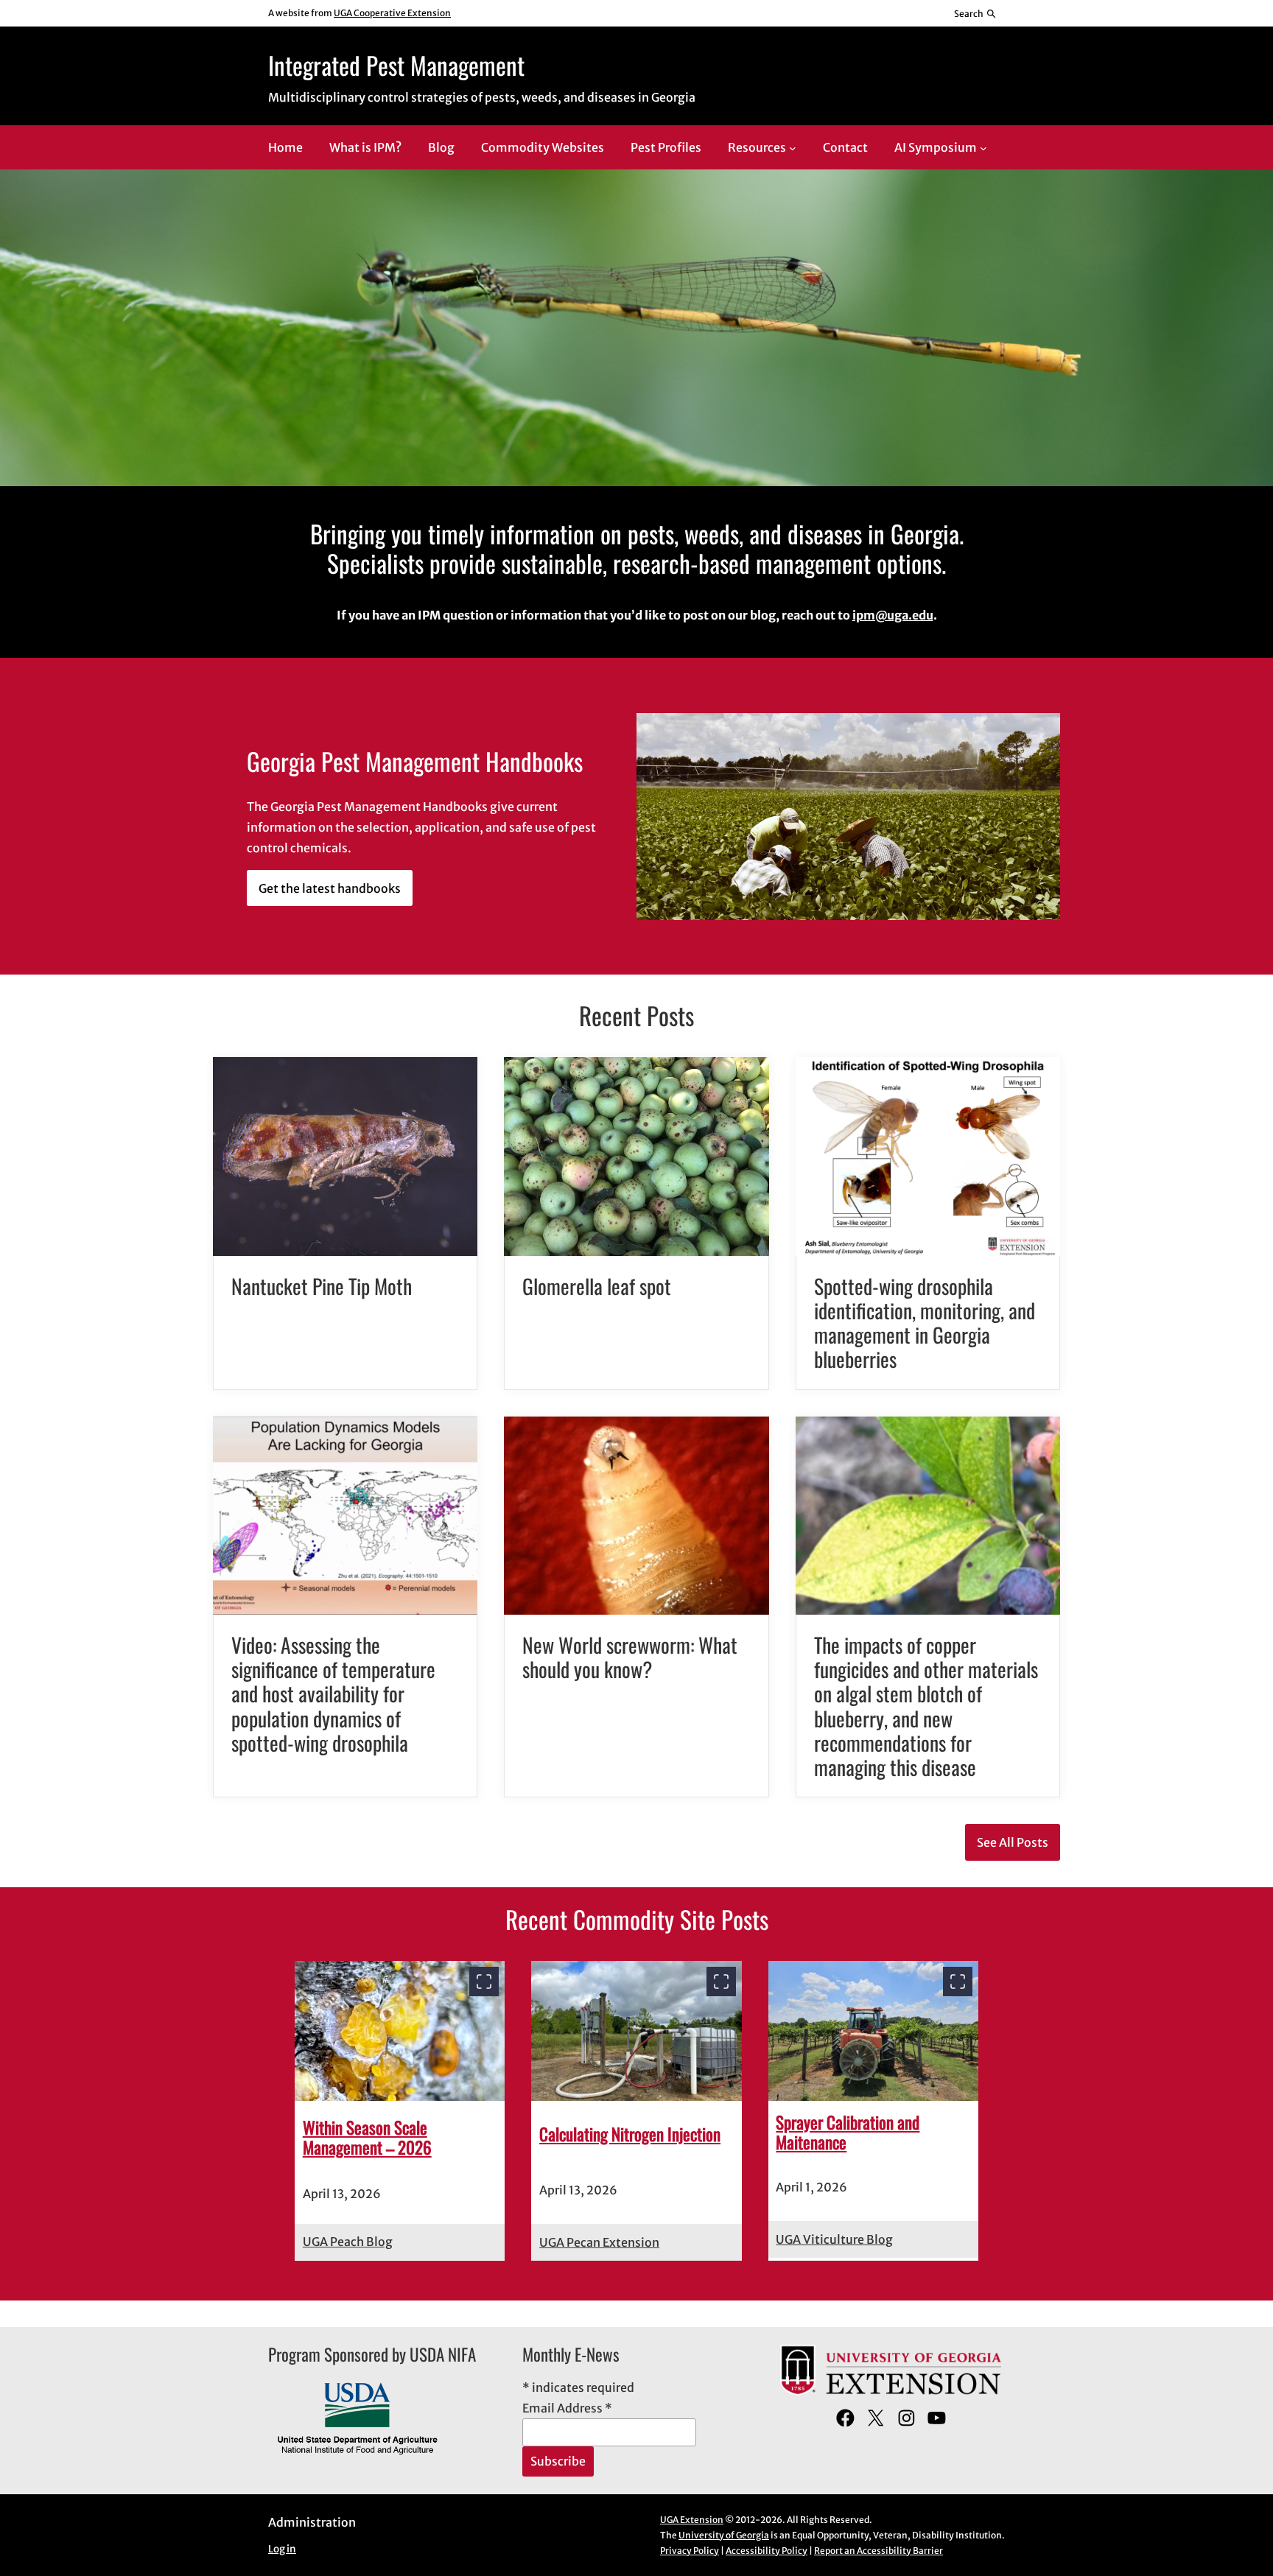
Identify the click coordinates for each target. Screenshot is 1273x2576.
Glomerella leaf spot (597, 1286)
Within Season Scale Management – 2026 (367, 2138)
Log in (282, 2549)
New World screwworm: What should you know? (630, 1657)
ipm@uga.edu (893, 615)
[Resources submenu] (793, 148)
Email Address (567, 2408)
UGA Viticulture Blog (834, 2239)
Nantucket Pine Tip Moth (322, 1286)
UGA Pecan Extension (599, 2242)
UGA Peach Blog (348, 2242)
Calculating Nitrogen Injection (630, 2134)
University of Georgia (724, 2535)
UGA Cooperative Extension (392, 13)
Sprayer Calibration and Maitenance (848, 2133)
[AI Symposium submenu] (983, 148)
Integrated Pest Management (396, 65)
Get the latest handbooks (330, 888)
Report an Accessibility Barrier (879, 2551)
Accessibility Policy (767, 2551)
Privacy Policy (690, 2551)
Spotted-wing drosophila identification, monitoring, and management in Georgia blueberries (925, 1323)
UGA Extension (692, 2520)
